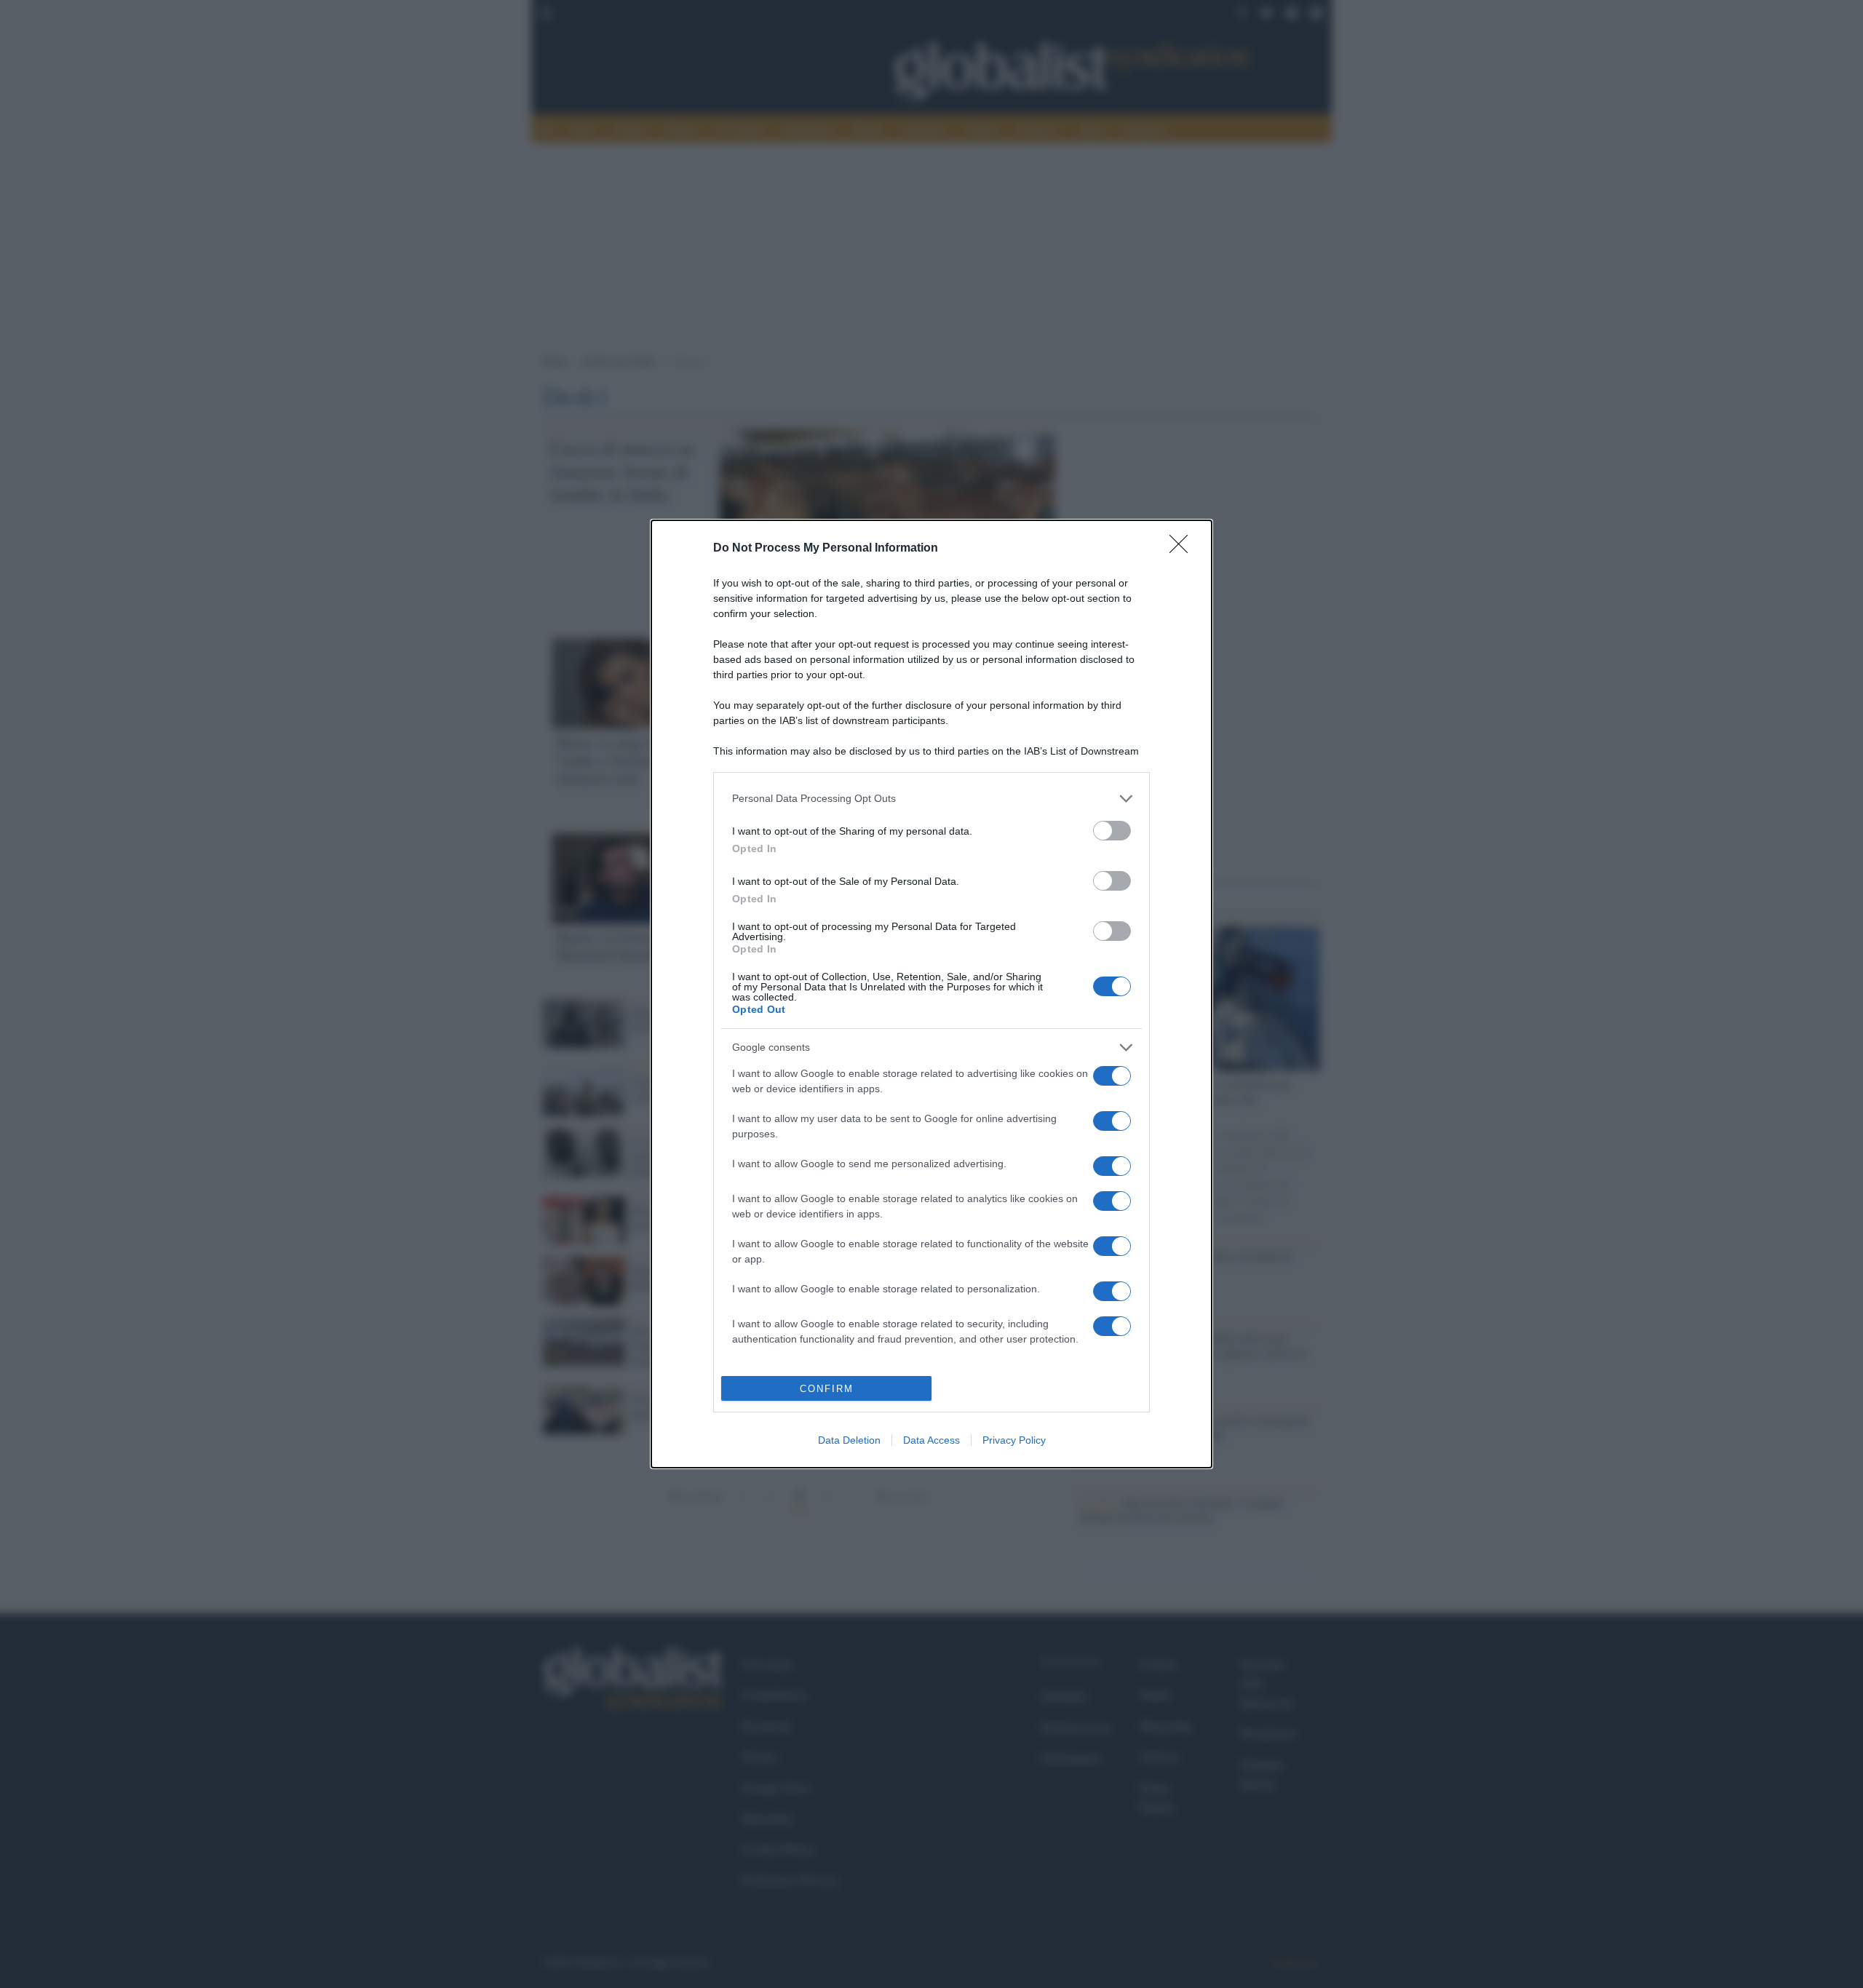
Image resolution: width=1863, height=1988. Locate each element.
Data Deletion (849, 1440)
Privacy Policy (1014, 1440)
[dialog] (931, 994)
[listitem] (931, 799)
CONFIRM (827, 1389)
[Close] (1183, 549)
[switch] (1112, 831)
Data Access (931, 1440)
